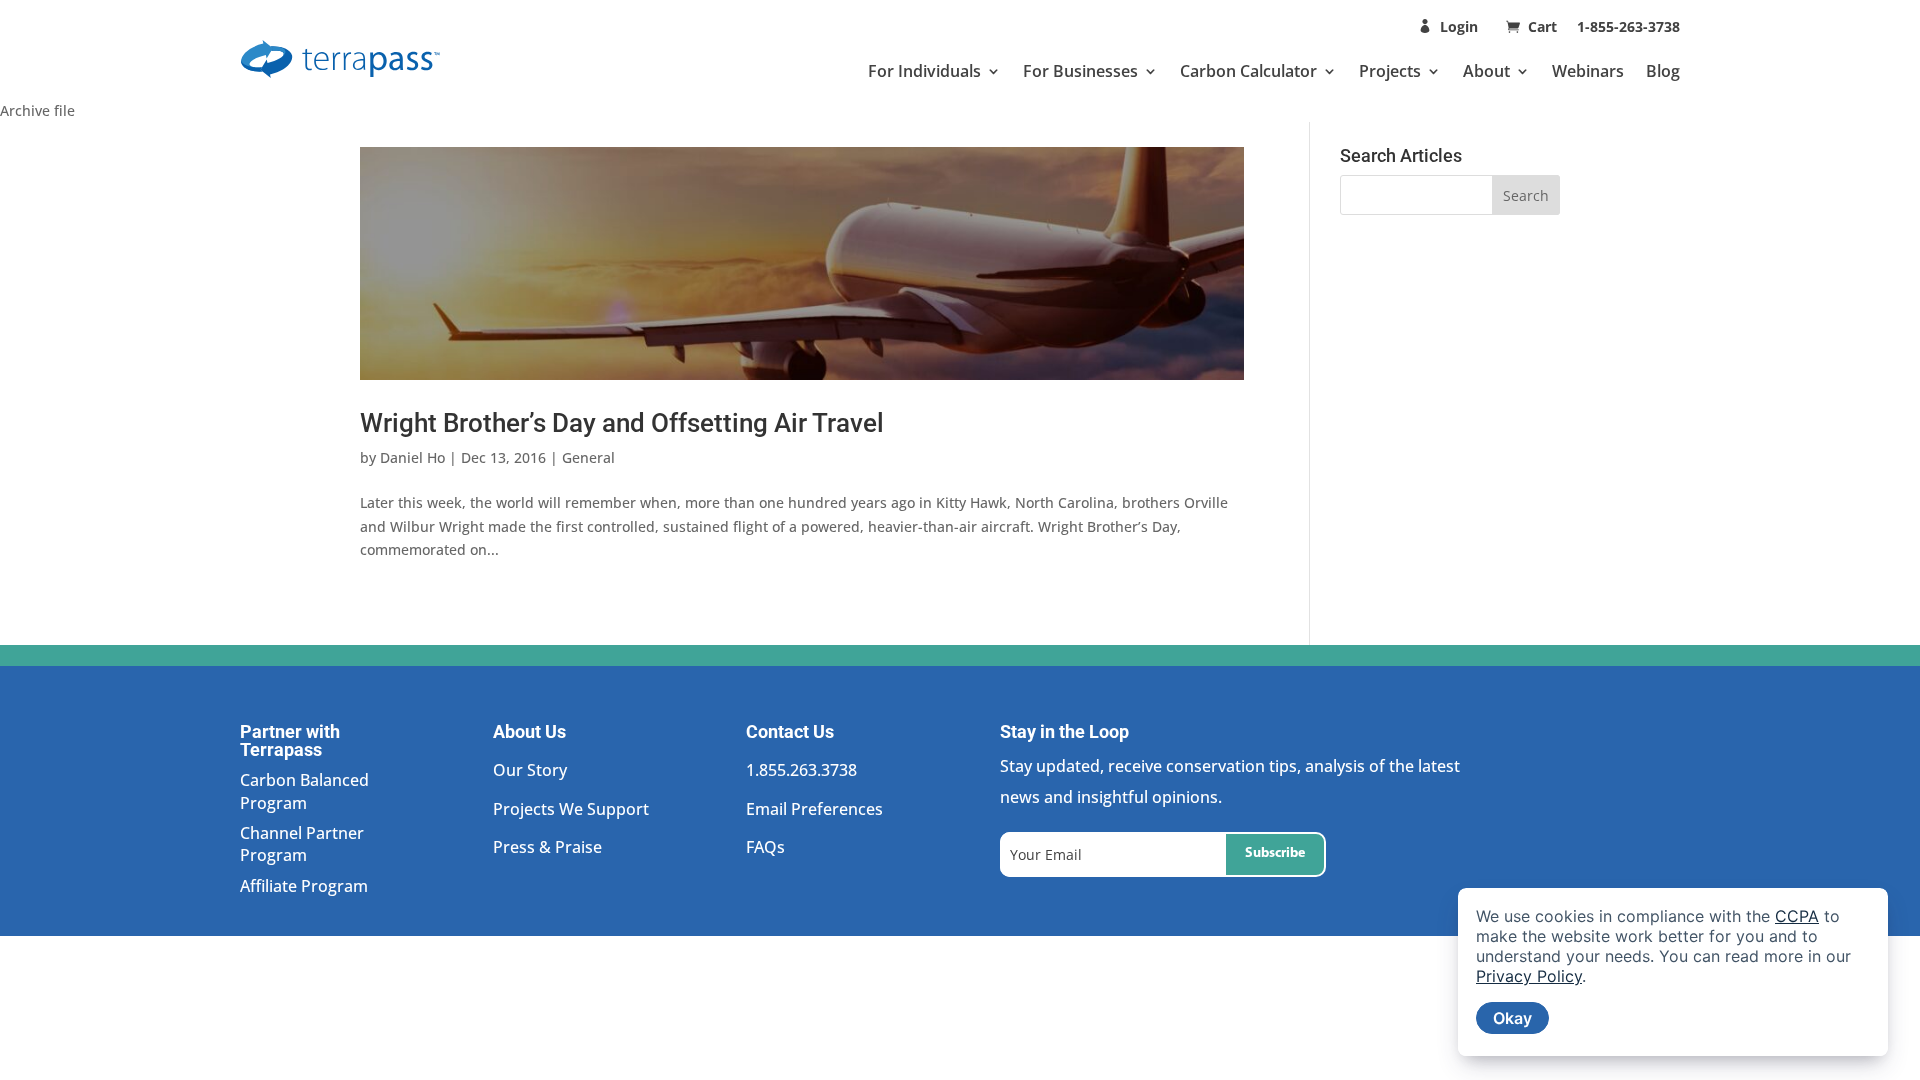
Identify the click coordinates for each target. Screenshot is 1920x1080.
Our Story (530, 770)
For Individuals (924, 71)
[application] (1673, 972)
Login (1459, 26)
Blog (1663, 71)
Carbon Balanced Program (304, 791)
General (588, 457)
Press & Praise (547, 847)
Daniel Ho (412, 457)
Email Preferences (814, 809)
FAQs (765, 847)
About (1486, 71)
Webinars (1588, 71)
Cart (1544, 26)
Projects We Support (571, 809)
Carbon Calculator (1248, 71)
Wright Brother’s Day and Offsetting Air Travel (622, 423)
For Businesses (1080, 71)
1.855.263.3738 (801, 770)
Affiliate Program (304, 886)
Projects (1390, 71)
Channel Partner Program (302, 844)
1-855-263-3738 (1628, 26)
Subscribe (1275, 853)
